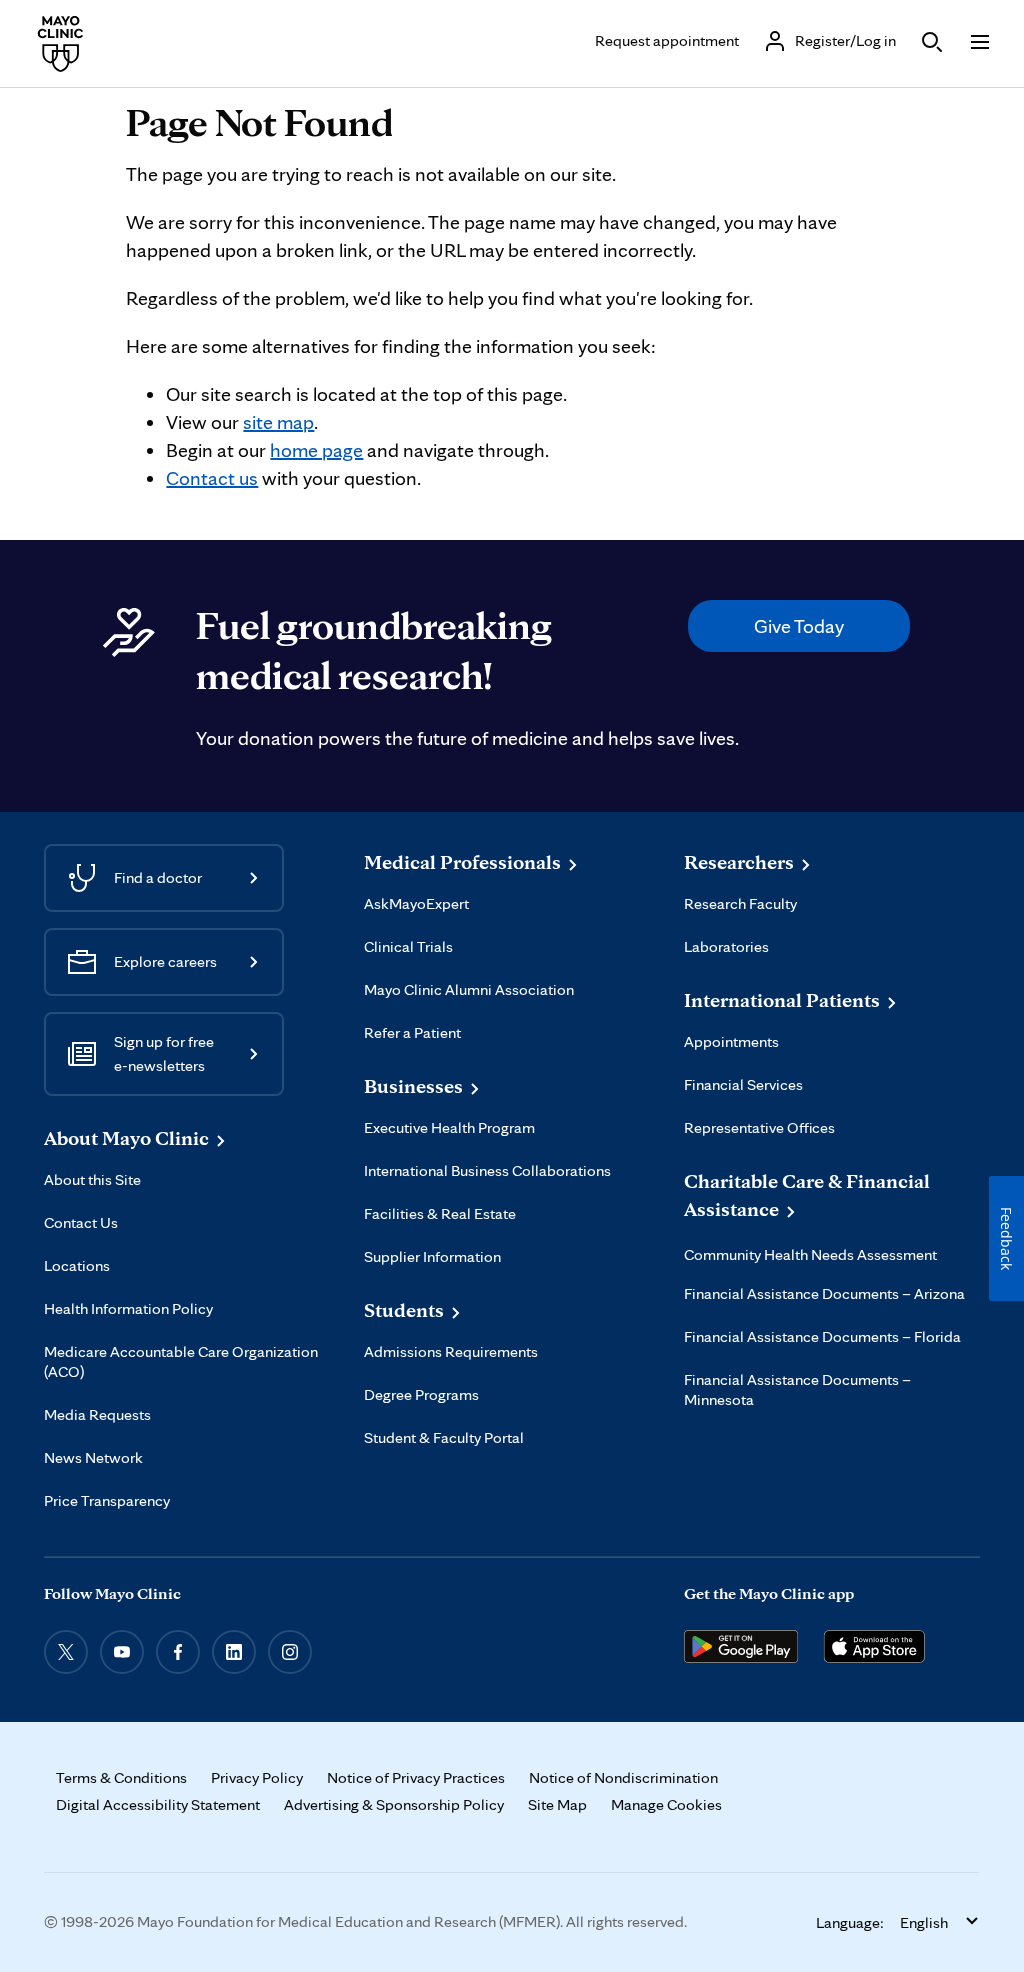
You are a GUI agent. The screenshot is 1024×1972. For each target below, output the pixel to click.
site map (278, 422)
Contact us (212, 478)
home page (316, 450)
